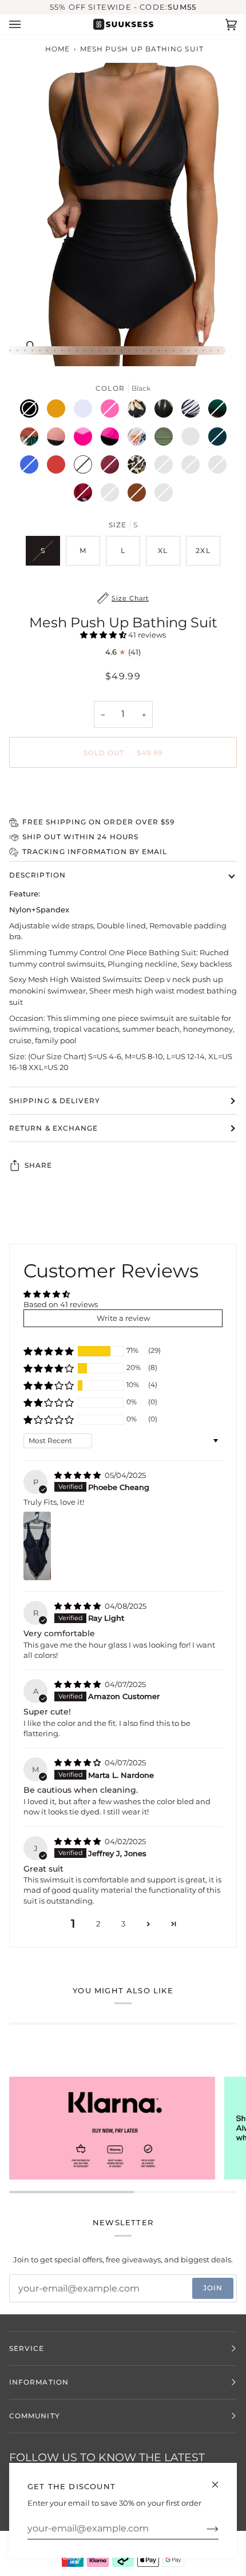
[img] (78, 1475)
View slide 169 (189, 350)
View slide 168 (181, 350)
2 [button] (98, 1924)
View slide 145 (10, 350)
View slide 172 (211, 350)
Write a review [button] (123, 1318)
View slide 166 (166, 350)
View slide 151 (55, 350)
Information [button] (39, 2382)
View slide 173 (218, 350)
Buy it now (123, 792)
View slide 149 (40, 350)
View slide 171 (203, 350)
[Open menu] (26, 24)
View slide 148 (32, 350)
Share (38, 1165)
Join (213, 2288)
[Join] (203, 2529)
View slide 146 (17, 350)
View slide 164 (151, 350)
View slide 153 (70, 350)
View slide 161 (129, 350)
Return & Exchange (53, 1128)
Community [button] (35, 2416)
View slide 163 (144, 350)
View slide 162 (136, 350)
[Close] (220, 2480)
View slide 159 (114, 350)
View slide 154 (77, 350)
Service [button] (27, 2348)
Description (37, 875)
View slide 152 (62, 350)
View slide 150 (47, 350)
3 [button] (123, 1924)
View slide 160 (122, 350)
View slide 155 (84, 350)
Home (57, 49)
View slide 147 (25, 350)
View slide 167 (174, 350)
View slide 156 (92, 350)
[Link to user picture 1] (37, 1546)
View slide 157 (99, 350)
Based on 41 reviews (61, 1304)
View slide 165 (159, 350)
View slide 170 (196, 350)
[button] (104, 635)
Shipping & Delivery (55, 1101)
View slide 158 (107, 350)
